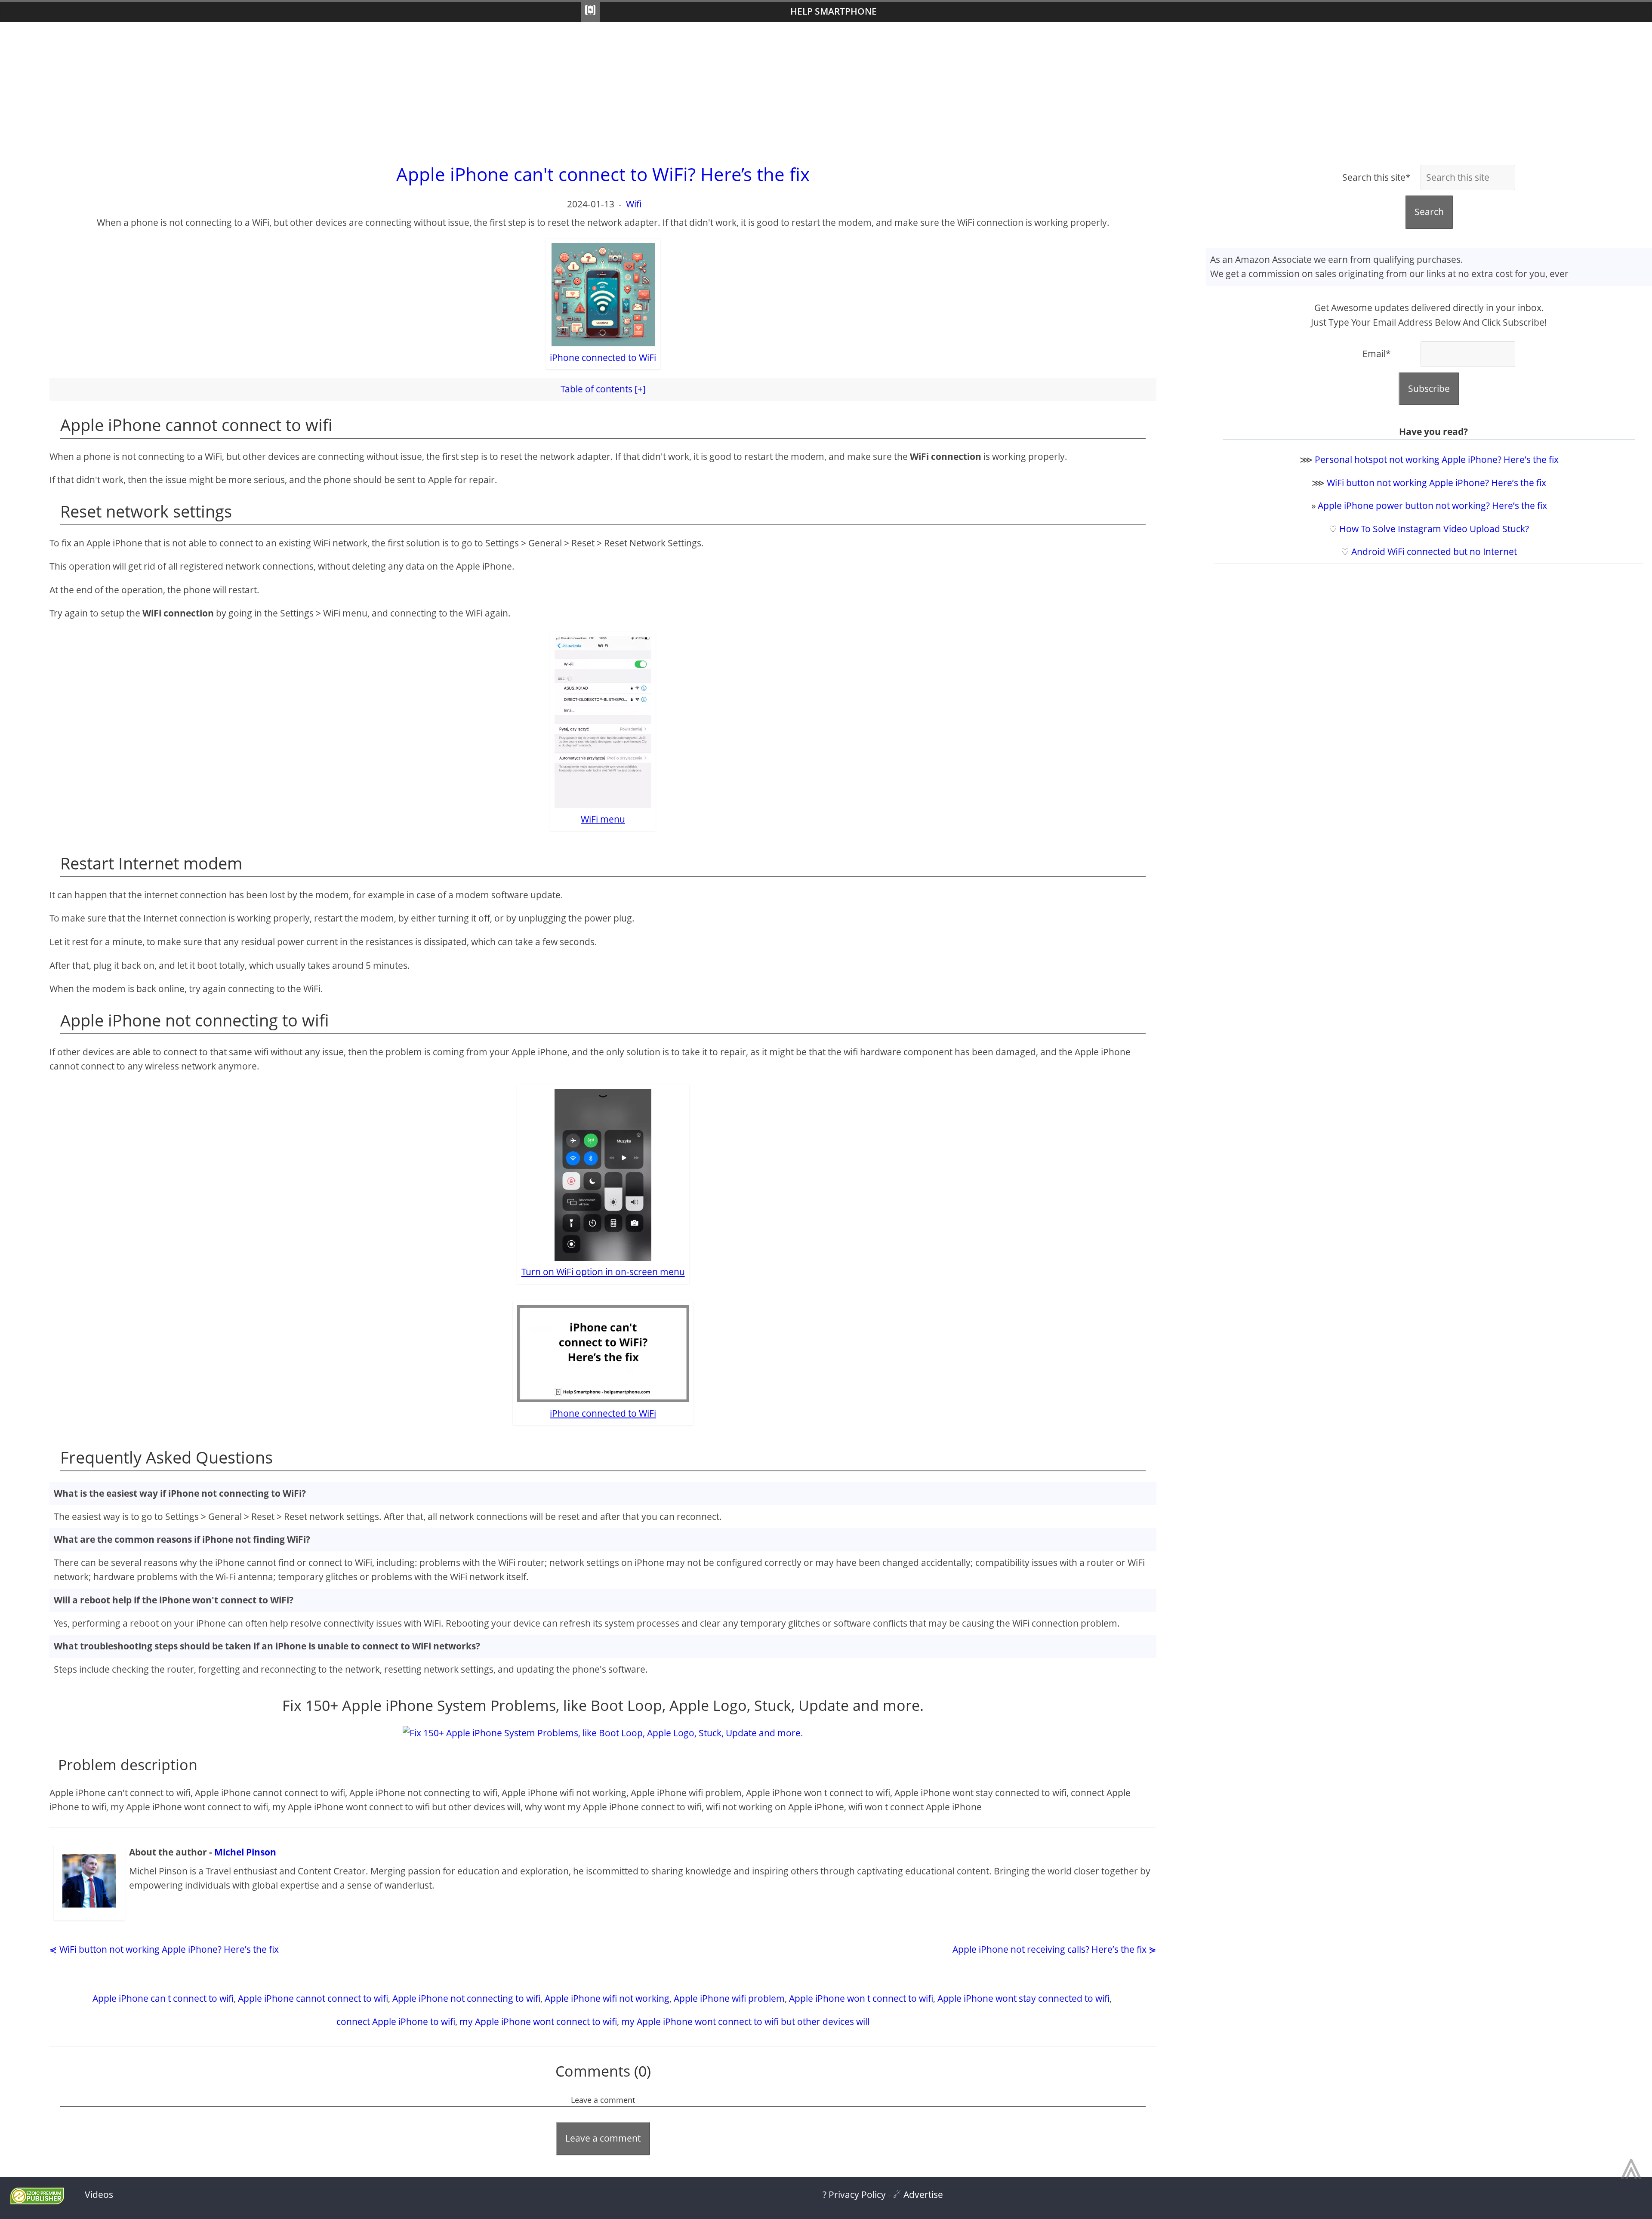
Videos (99, 2194)
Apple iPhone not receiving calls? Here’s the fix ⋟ (1054, 1949)
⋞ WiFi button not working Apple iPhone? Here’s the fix (164, 1949)
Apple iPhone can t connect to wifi (163, 1998)
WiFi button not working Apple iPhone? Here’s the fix (1436, 483)
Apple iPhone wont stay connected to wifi (1023, 1998)
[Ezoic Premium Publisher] (37, 2201)
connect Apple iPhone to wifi (396, 2022)
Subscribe (1429, 388)
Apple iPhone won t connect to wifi (861, 1998)
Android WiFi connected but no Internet (1434, 552)
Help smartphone (834, 11)
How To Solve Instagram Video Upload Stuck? (1434, 529)
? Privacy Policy (854, 2194)
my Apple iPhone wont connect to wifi (538, 2022)
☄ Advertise (918, 2194)
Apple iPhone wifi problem (729, 1998)
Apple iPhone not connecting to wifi (466, 1998)
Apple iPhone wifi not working (607, 1998)
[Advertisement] (826, 91)
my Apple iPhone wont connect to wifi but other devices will (745, 2022)
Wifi (634, 204)
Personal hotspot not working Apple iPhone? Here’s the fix (1437, 459)
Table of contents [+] (603, 389)
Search (1429, 212)
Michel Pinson (245, 1852)
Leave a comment (603, 2138)
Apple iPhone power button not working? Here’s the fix (1432, 505)
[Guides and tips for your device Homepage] (590, 12)
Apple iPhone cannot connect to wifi (313, 1998)
